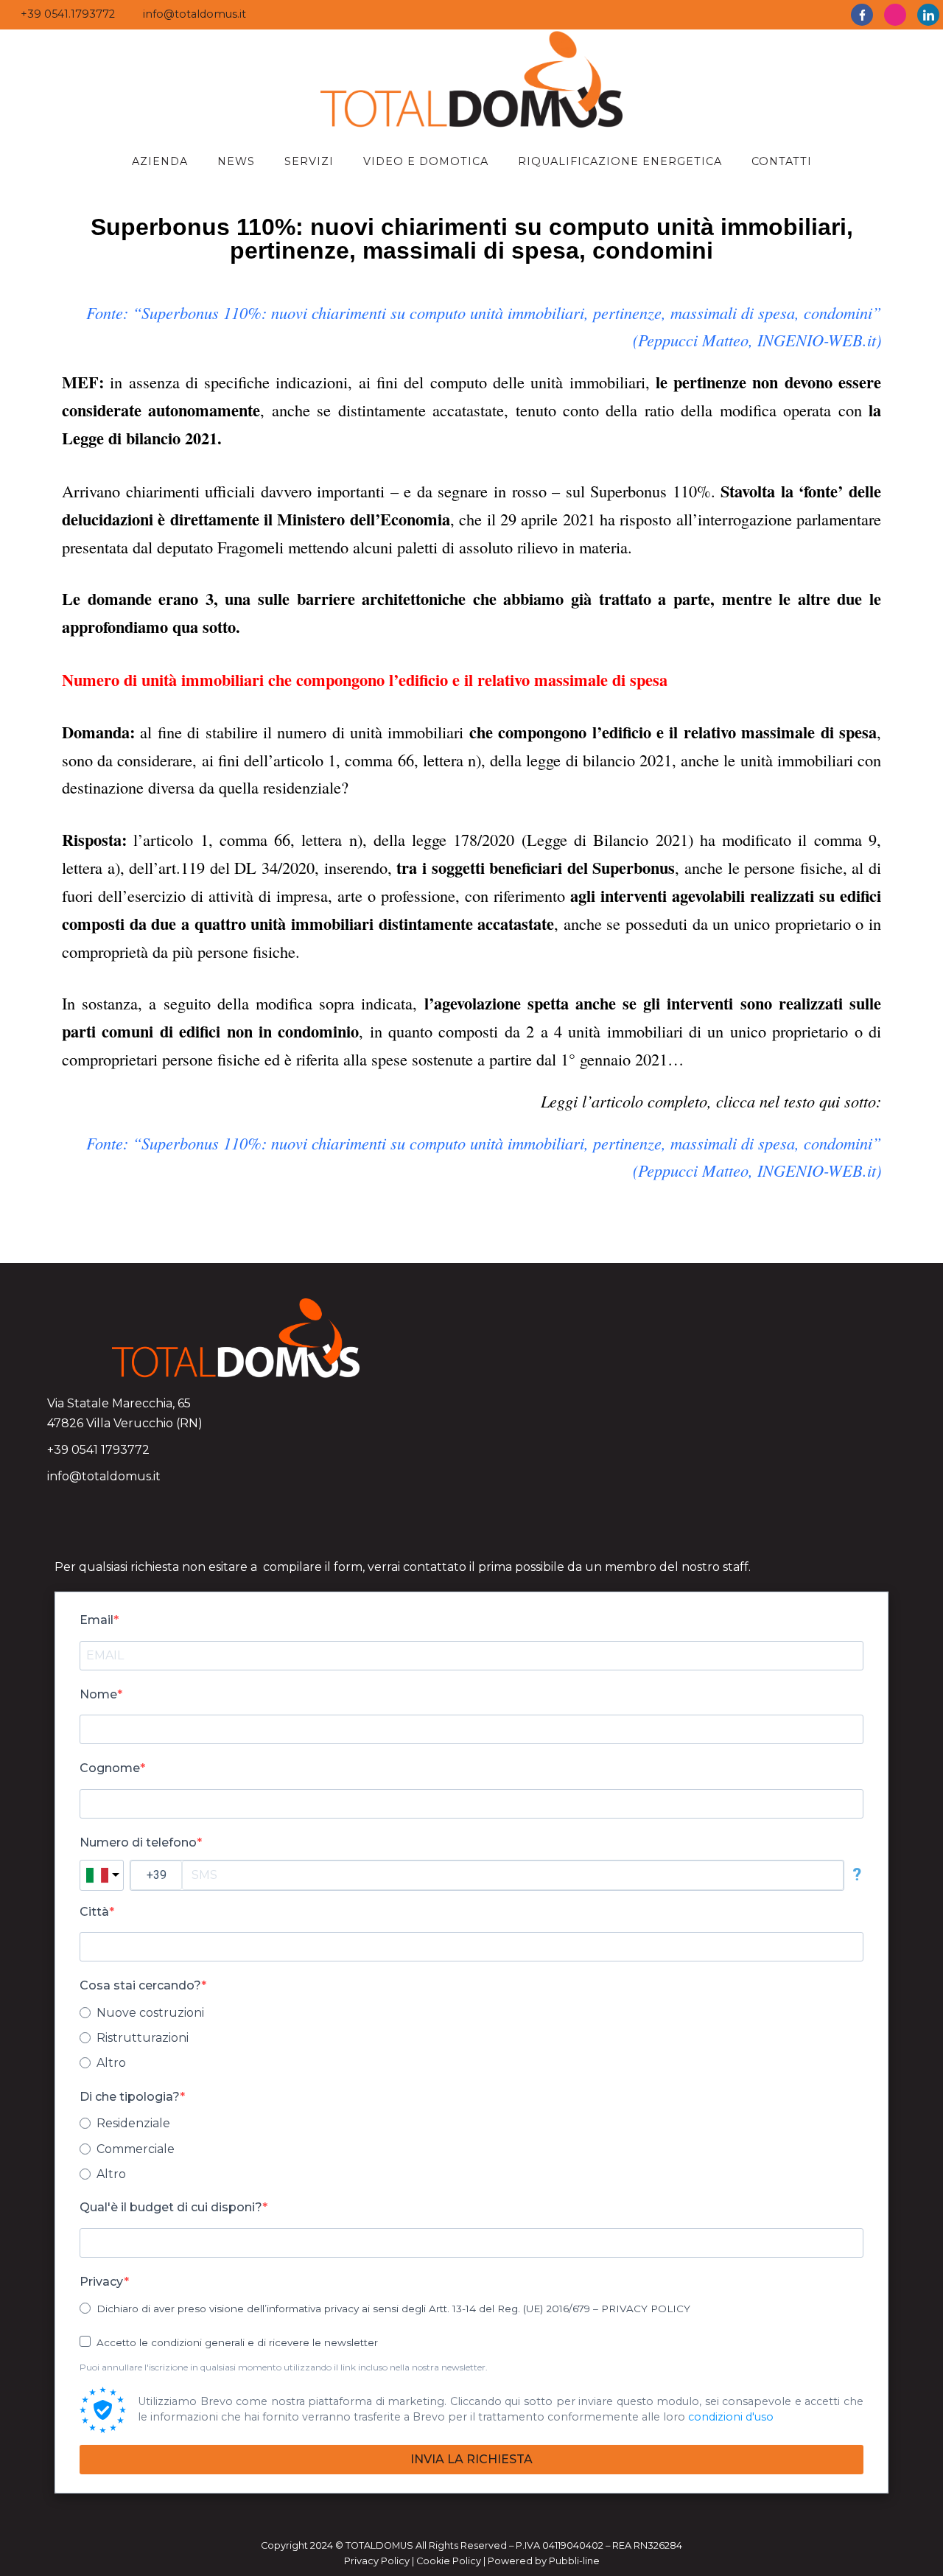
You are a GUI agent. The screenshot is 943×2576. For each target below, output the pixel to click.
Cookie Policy (449, 2561)
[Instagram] (895, 15)
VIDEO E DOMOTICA (426, 161)
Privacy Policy (377, 2561)
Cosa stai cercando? (140, 1985)
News (236, 161)
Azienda (160, 161)
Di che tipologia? (130, 2097)
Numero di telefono (138, 1842)
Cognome (110, 1768)
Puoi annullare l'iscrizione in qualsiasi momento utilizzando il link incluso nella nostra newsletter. (284, 2367)
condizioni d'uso (731, 2417)
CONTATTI (782, 161)
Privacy (102, 2282)
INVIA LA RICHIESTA (471, 2459)
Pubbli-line (574, 2561)
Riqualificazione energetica (620, 161)
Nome (98, 1694)
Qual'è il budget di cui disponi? (171, 2207)
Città (94, 1912)
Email (97, 1620)
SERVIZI (309, 161)
